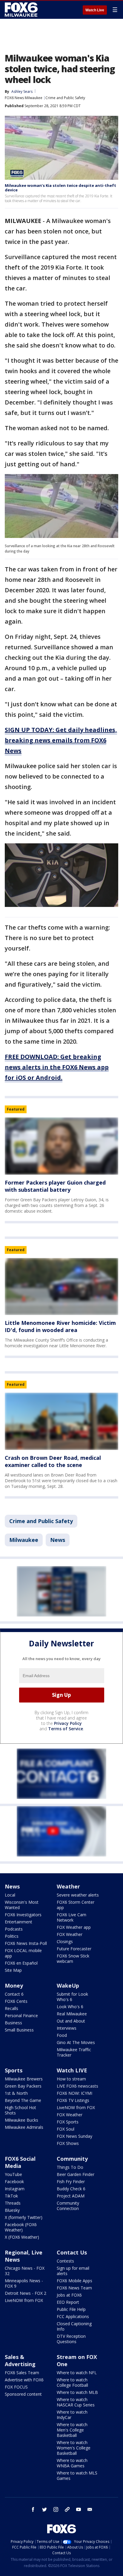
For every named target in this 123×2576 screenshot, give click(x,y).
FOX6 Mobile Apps (74, 2281)
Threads (13, 2203)
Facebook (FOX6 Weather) (21, 2227)
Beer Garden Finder (76, 2174)
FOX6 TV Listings (73, 2100)
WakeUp (68, 1986)
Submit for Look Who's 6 (72, 1997)
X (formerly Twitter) (24, 2217)
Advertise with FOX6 (24, 2380)
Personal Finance (21, 2016)
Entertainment (19, 1922)
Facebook (14, 2181)
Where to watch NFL (77, 2373)
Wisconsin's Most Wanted (22, 1905)
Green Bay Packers (23, 2086)
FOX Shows (68, 2143)
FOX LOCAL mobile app (23, 1953)
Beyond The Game (23, 2100)
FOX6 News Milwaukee (24, 98)
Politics (12, 1936)
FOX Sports (68, 2122)
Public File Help (71, 2309)
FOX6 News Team (74, 2288)
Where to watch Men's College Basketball (72, 2430)
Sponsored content (23, 2394)
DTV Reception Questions (71, 2339)
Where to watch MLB (77, 2392)
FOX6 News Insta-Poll (26, 1943)
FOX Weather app (74, 1927)
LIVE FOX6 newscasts (77, 2086)
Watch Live (95, 10)
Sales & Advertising (20, 2360)
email (90, 2509)
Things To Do (70, 2167)
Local (10, 1895)
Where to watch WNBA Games (72, 2463)
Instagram (15, 2189)
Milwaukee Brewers (24, 2079)
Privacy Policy (68, 1723)
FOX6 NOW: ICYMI (74, 2093)
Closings (65, 1941)
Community (72, 2159)
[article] (61, 1146)
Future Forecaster (74, 1949)
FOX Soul (66, 2129)
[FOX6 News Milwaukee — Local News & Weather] (22, 10)
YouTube (13, 2174)
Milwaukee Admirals (24, 2127)
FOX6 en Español (21, 1963)
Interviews (67, 2028)
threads (67, 2509)
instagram (56, 2509)
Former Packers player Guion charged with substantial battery (55, 1186)
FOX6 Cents (16, 2001)
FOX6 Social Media (20, 2162)
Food (62, 2035)
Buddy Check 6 (71, 2189)
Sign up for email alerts (73, 2271)
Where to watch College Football (72, 2382)
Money (14, 1986)
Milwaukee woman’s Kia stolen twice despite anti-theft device (60, 188)
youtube (79, 2509)
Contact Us (72, 2252)
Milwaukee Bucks (21, 2120)
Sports (14, 2070)
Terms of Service (66, 1729)
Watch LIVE (72, 2070)
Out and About (71, 2021)
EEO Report (68, 2302)
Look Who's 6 (70, 2007)
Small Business (19, 2030)
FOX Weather (70, 1934)
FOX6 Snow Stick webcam (73, 1958)
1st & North (16, 2093)
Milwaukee (24, 1540)
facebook (33, 2509)
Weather (68, 1886)
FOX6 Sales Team (22, 2373)
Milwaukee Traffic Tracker (74, 2052)
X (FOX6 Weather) (22, 2237)
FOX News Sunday (74, 2136)
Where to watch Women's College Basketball (74, 2448)
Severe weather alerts (78, 1895)
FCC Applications (73, 2316)
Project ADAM (71, 2196)
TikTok (11, 2196)
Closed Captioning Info (74, 2326)
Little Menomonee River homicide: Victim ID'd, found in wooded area (60, 1326)
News (58, 1540)
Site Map (13, 1970)
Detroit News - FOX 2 (26, 2293)
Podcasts (14, 1929)
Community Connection (68, 2206)
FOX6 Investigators (23, 1915)
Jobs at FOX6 (69, 2295)
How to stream (71, 2079)
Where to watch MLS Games (77, 2476)
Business (13, 2023)
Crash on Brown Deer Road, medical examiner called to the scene (53, 1461)
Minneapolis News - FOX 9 (24, 2283)
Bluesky (12, 2210)
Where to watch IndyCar (72, 2415)
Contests (65, 2261)
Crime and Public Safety (65, 98)
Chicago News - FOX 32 (25, 2271)
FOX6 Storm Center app (76, 1905)
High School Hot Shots (20, 2110)
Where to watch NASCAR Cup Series (76, 2402)
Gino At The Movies (76, 2042)
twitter (44, 2509)
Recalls (11, 2008)
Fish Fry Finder (71, 2181)
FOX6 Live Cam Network (72, 1917)
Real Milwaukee (72, 2014)
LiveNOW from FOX (76, 2107)
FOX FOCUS (16, 2387)
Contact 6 (14, 1994)
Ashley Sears (22, 91)
